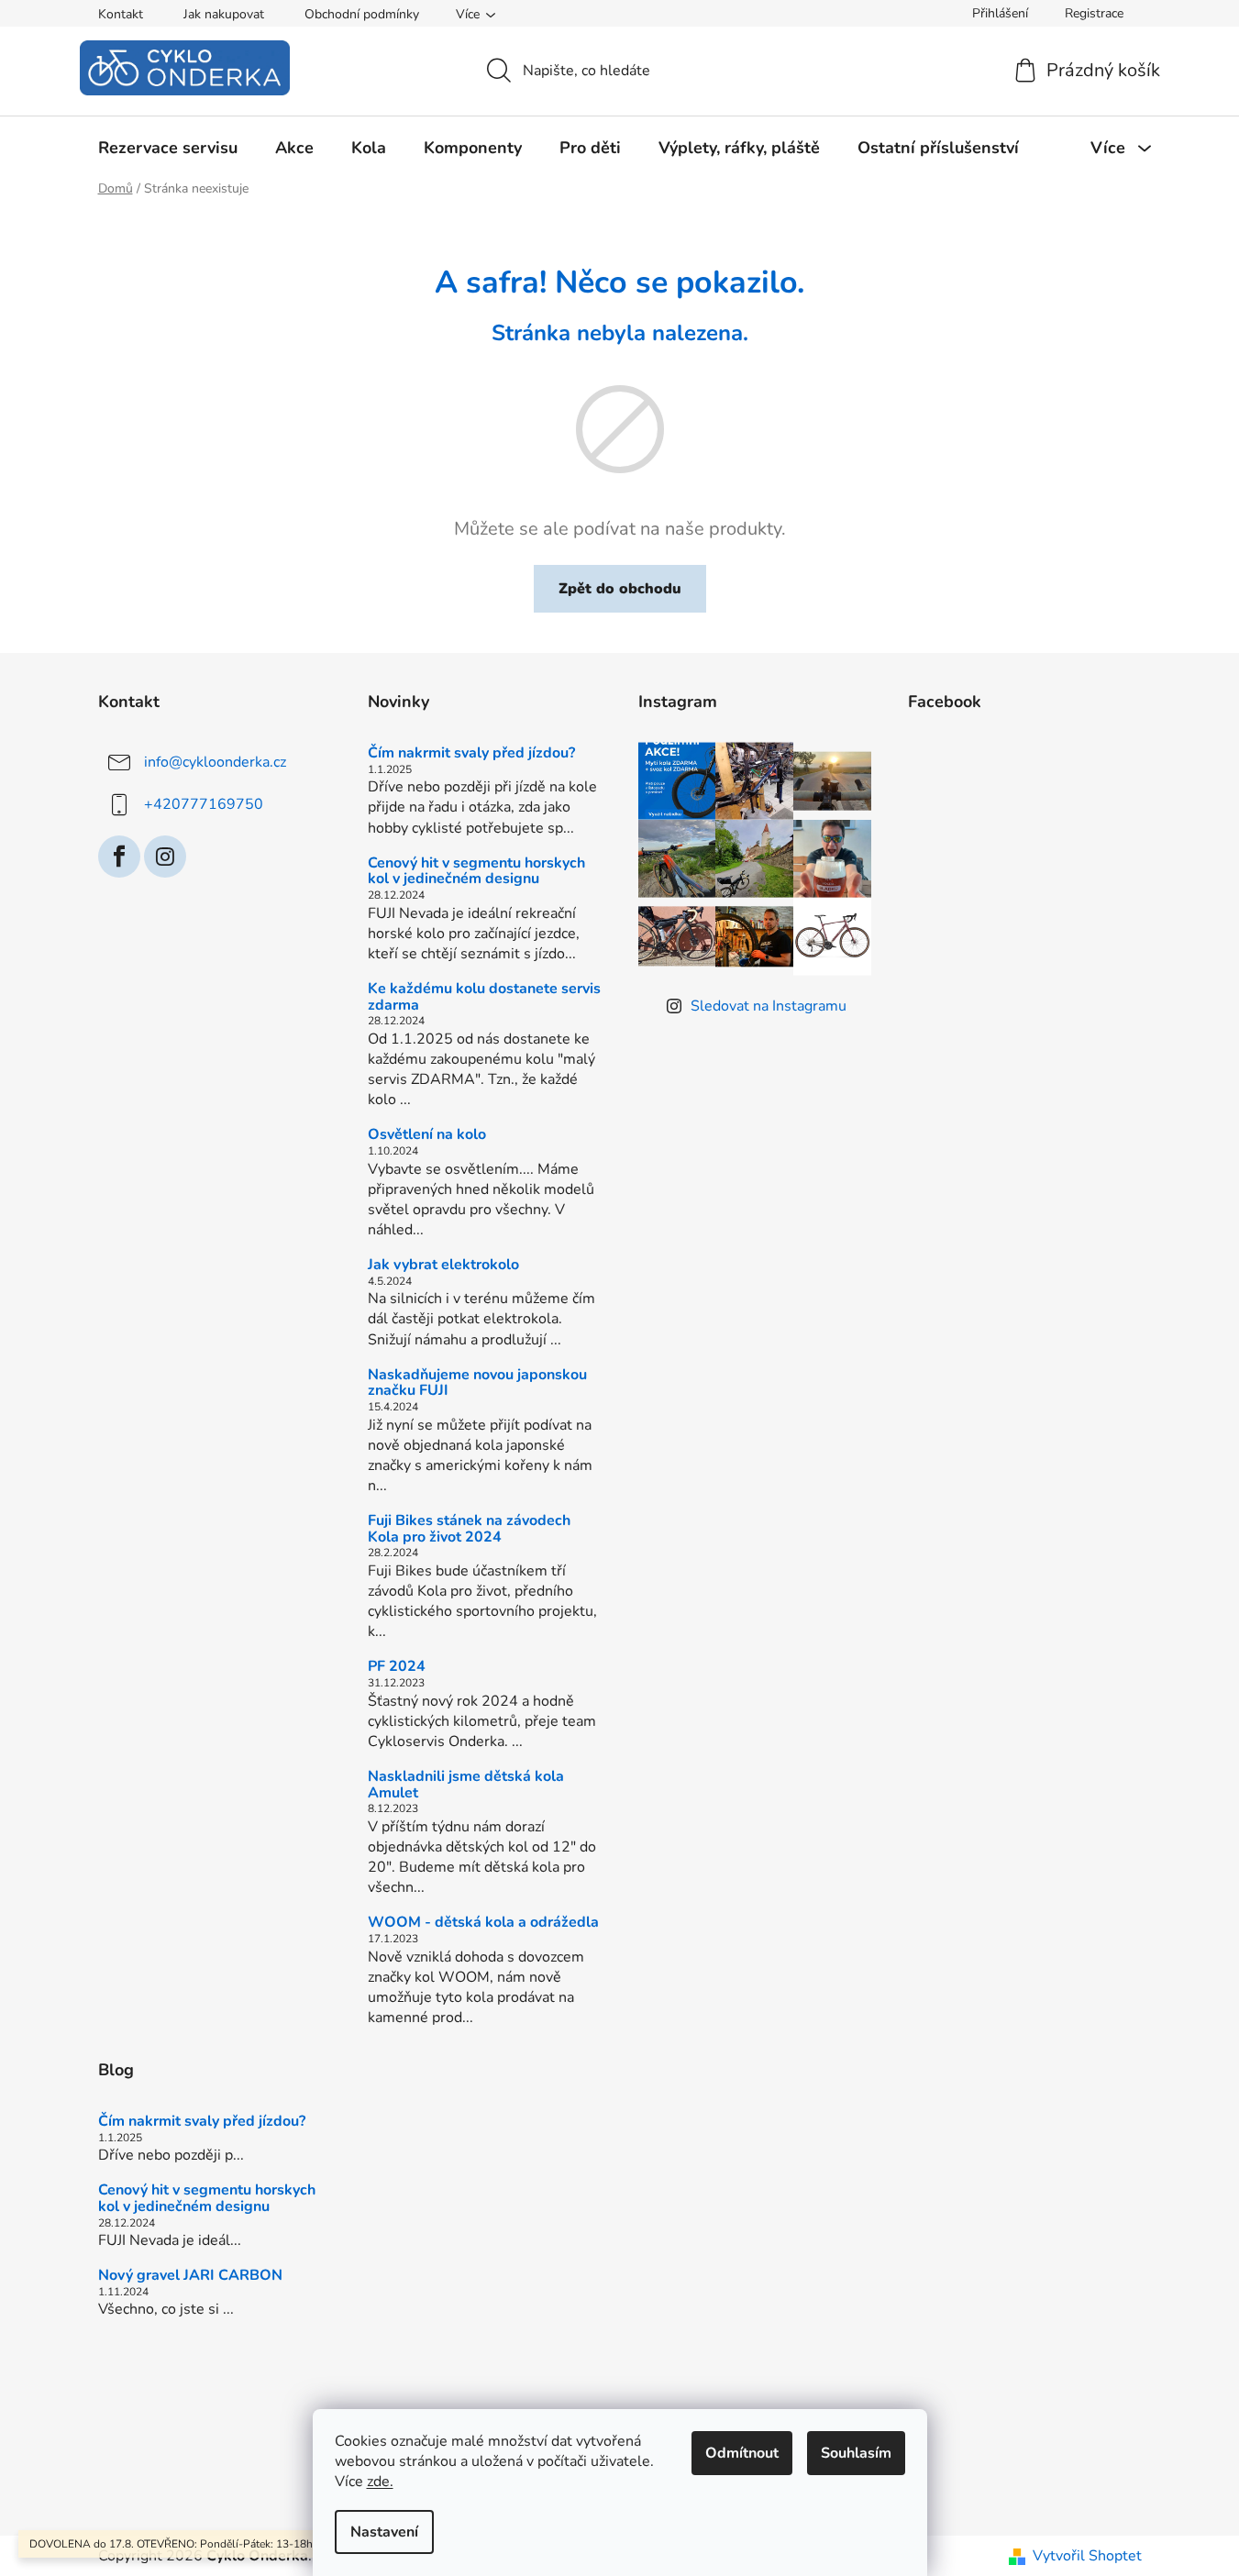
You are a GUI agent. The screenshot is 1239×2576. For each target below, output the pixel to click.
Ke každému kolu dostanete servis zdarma (484, 997)
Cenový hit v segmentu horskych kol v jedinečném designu (476, 872)
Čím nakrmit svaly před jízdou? (471, 754)
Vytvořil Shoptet (1087, 2556)
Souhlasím (856, 2453)
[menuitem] (168, 148)
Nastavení (384, 2532)
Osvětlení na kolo (427, 1135)
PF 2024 (397, 1667)
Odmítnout (742, 2453)
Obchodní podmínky (362, 14)
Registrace (1094, 13)
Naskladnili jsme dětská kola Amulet (466, 1785)
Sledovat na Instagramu (769, 1006)
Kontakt (121, 14)
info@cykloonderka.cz (215, 762)
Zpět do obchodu (620, 589)
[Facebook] (119, 857)
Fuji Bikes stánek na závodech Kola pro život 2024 (469, 1529)
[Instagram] (165, 857)
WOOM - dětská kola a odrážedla (483, 1923)
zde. (380, 2482)
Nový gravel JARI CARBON (190, 2276)
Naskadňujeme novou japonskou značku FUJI (477, 1383)
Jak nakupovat (224, 14)
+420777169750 (204, 804)
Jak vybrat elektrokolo (443, 1266)
